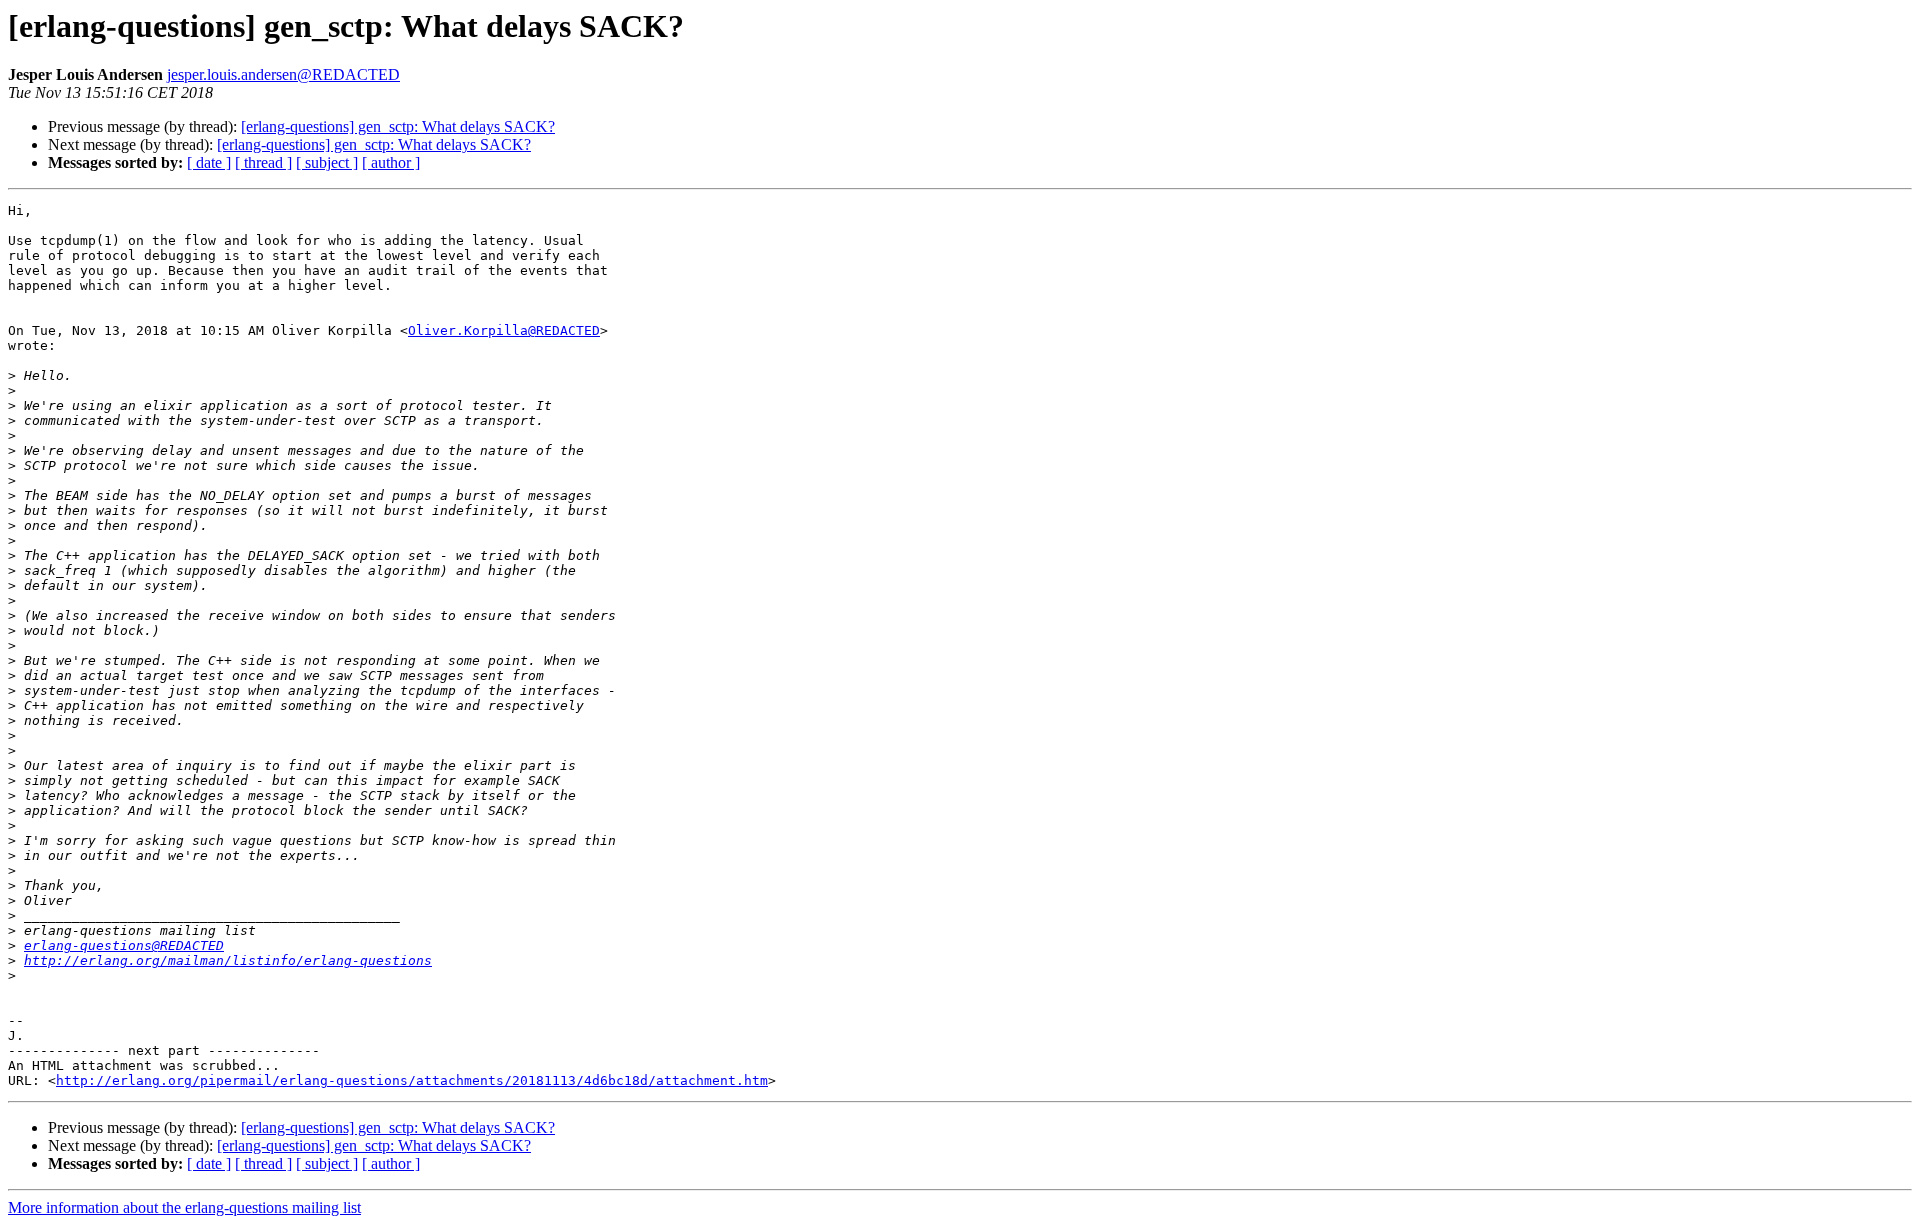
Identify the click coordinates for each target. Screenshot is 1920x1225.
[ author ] (391, 162)
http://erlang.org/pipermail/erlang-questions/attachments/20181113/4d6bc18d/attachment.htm (412, 1080)
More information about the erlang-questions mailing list (184, 1207)
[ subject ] (327, 162)
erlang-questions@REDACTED (124, 945)
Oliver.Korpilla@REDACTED (504, 330)
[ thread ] (263, 162)
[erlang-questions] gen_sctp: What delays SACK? (398, 126)
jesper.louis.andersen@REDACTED (283, 74)
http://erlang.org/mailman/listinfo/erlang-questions (228, 960)
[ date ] (209, 162)
